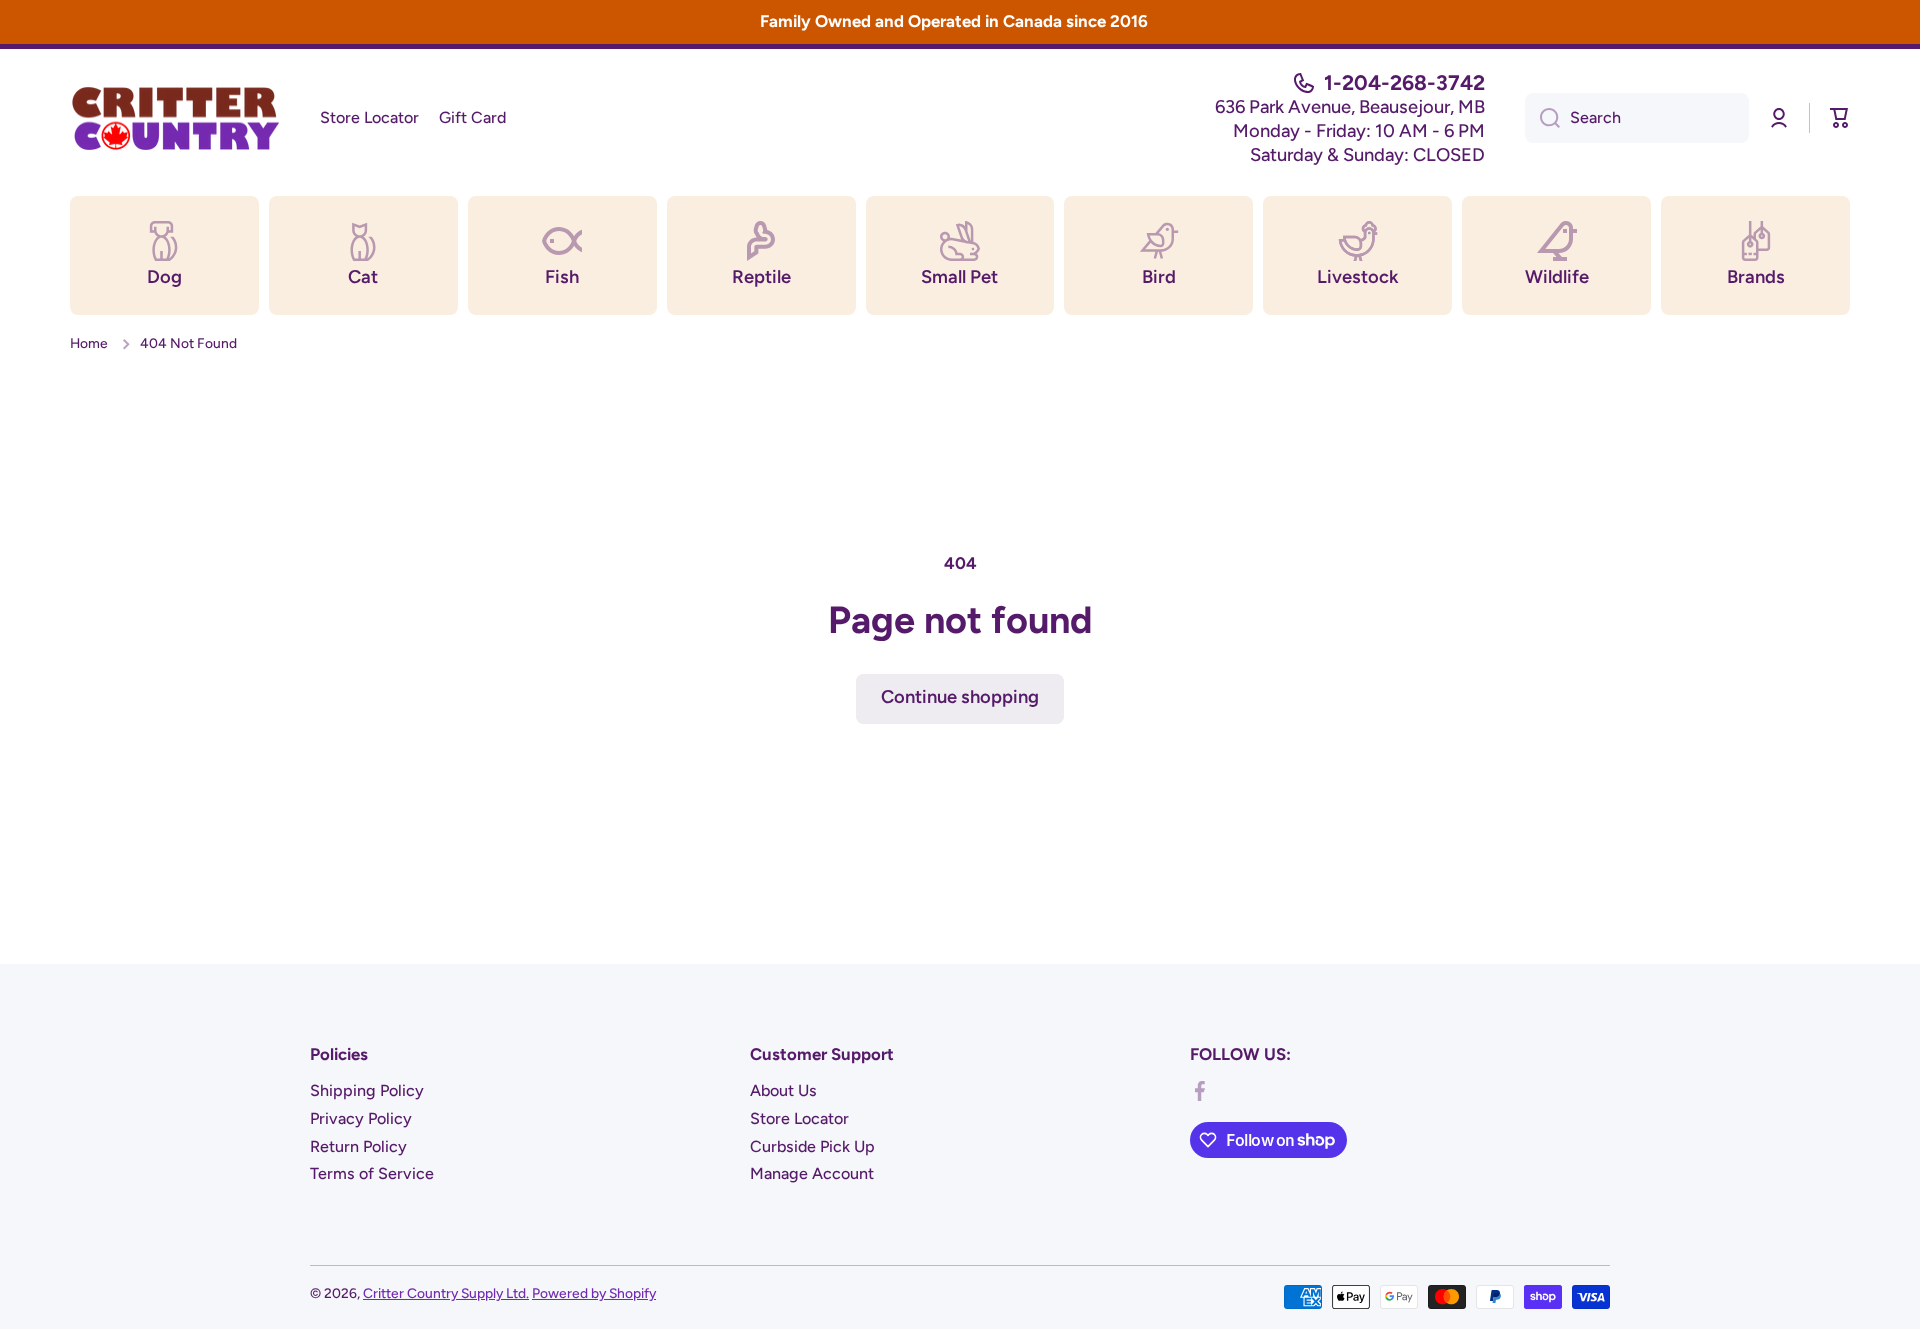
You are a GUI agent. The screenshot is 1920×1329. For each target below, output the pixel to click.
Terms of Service (372, 1173)
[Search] (1542, 118)
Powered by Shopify (594, 1293)
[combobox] (1637, 118)
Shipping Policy (367, 1090)
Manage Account (812, 1173)
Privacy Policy (361, 1118)
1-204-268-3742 (1404, 82)
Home (89, 343)
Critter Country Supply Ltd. (446, 1293)
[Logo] (175, 118)
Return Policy (358, 1146)
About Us (783, 1090)
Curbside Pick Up (812, 1146)
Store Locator (799, 1118)
